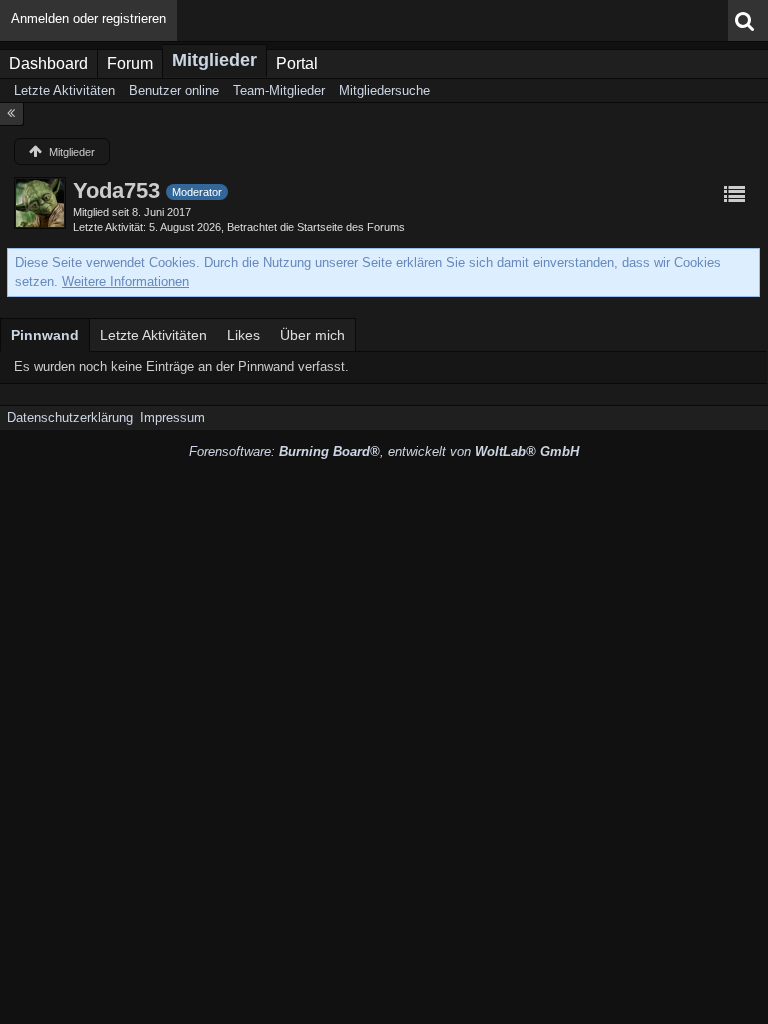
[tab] (45, 335)
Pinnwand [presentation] (45, 335)
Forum (130, 63)
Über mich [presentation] (312, 335)
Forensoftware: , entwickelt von (384, 451)
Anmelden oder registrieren (88, 18)
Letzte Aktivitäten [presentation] (153, 335)
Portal (297, 63)
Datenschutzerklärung (70, 417)
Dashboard (48, 63)
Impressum (172, 417)
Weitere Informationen (125, 281)
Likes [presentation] (243, 335)
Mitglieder (214, 60)
